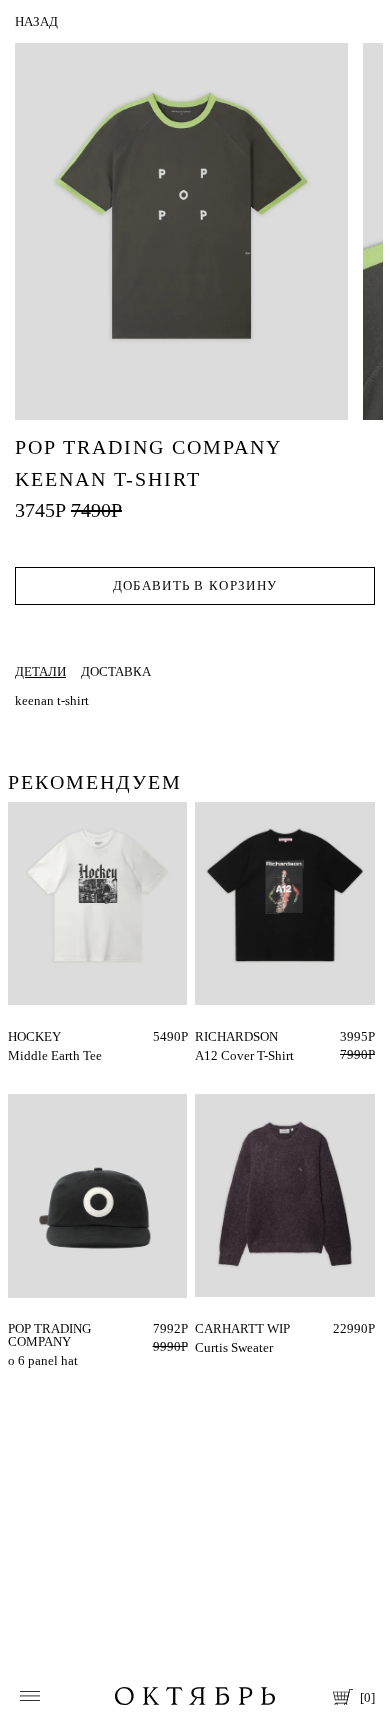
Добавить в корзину (195, 585)
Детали (40, 671)
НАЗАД (36, 21)
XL (223, 1036)
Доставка (116, 671)
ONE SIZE (36, 1328)
